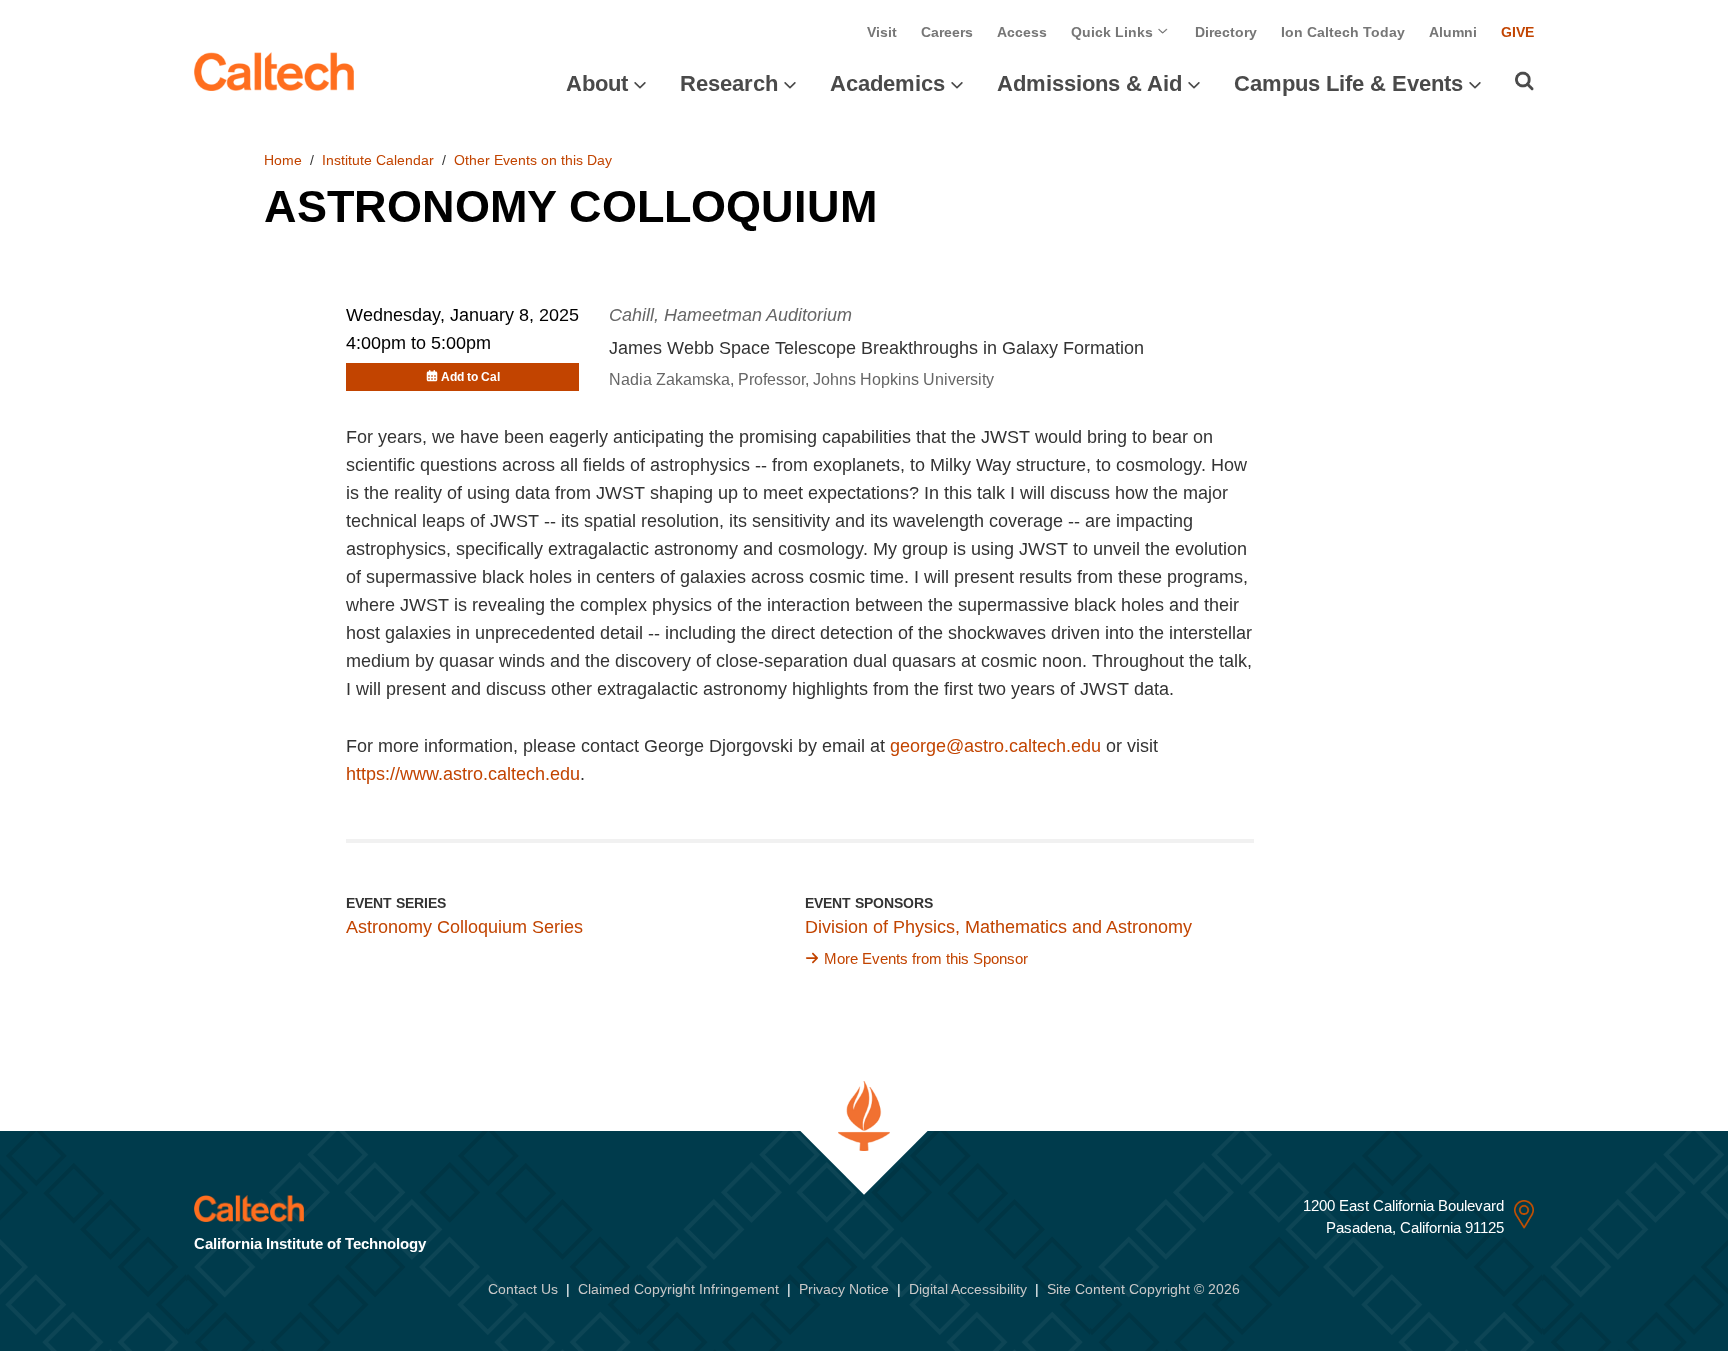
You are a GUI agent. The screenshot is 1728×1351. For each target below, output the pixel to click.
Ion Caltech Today (1343, 32)
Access (1022, 32)
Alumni (1453, 32)
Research (729, 83)
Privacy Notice (844, 1289)
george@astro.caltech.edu (995, 746)
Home (283, 160)
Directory (1226, 32)
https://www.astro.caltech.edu (463, 774)
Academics (887, 83)
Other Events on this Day (533, 160)
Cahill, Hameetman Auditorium (730, 315)
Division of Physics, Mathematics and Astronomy (998, 927)
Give (1517, 32)
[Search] (1524, 81)
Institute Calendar (378, 160)
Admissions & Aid (1089, 83)
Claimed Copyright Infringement (678, 1289)
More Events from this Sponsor (926, 958)
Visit (882, 32)
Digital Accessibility (968, 1289)
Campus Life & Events (1348, 83)
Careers (947, 32)
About (597, 83)
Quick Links (1114, 32)
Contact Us (523, 1289)
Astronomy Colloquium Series (464, 927)
